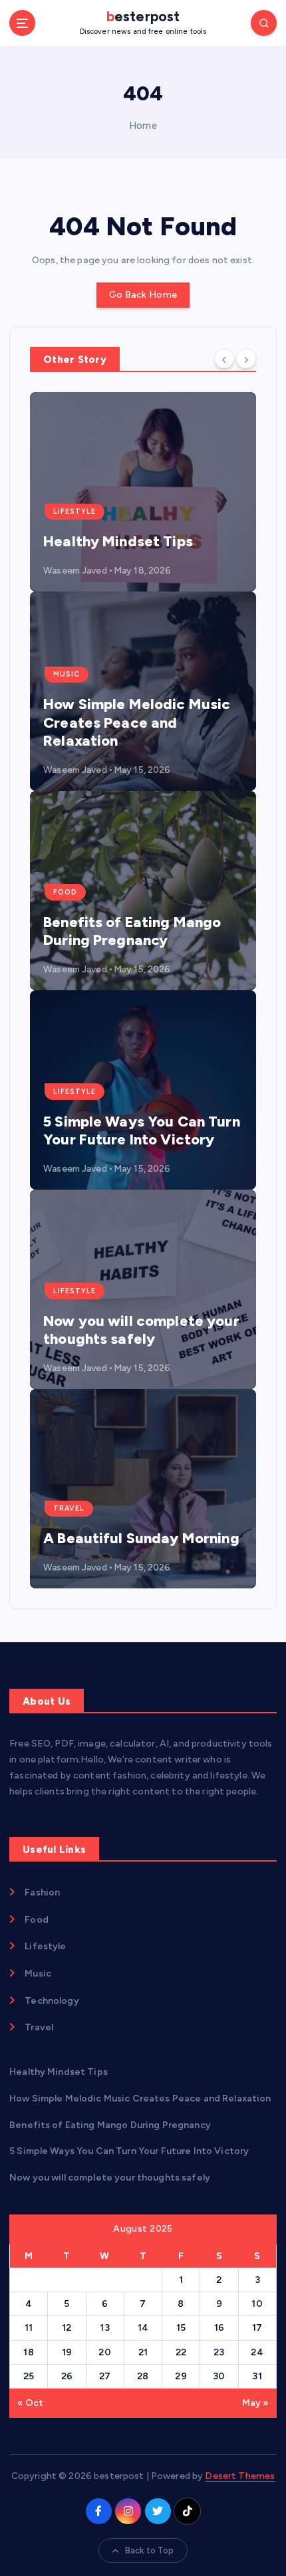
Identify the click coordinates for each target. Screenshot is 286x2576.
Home (143, 126)
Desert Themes (240, 2476)
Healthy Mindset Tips (118, 541)
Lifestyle (74, 511)
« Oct (30, 2403)
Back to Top (150, 2550)
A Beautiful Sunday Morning (141, 1538)
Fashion (42, 1892)
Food (65, 892)
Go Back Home (143, 295)
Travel (69, 1508)
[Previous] (224, 358)
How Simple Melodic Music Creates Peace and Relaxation (137, 722)
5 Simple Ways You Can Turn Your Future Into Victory (142, 1131)
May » (255, 2403)
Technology (52, 2001)
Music (67, 674)
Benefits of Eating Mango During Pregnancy (132, 931)
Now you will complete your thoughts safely (141, 1330)
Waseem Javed (75, 571)
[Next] (246, 358)
